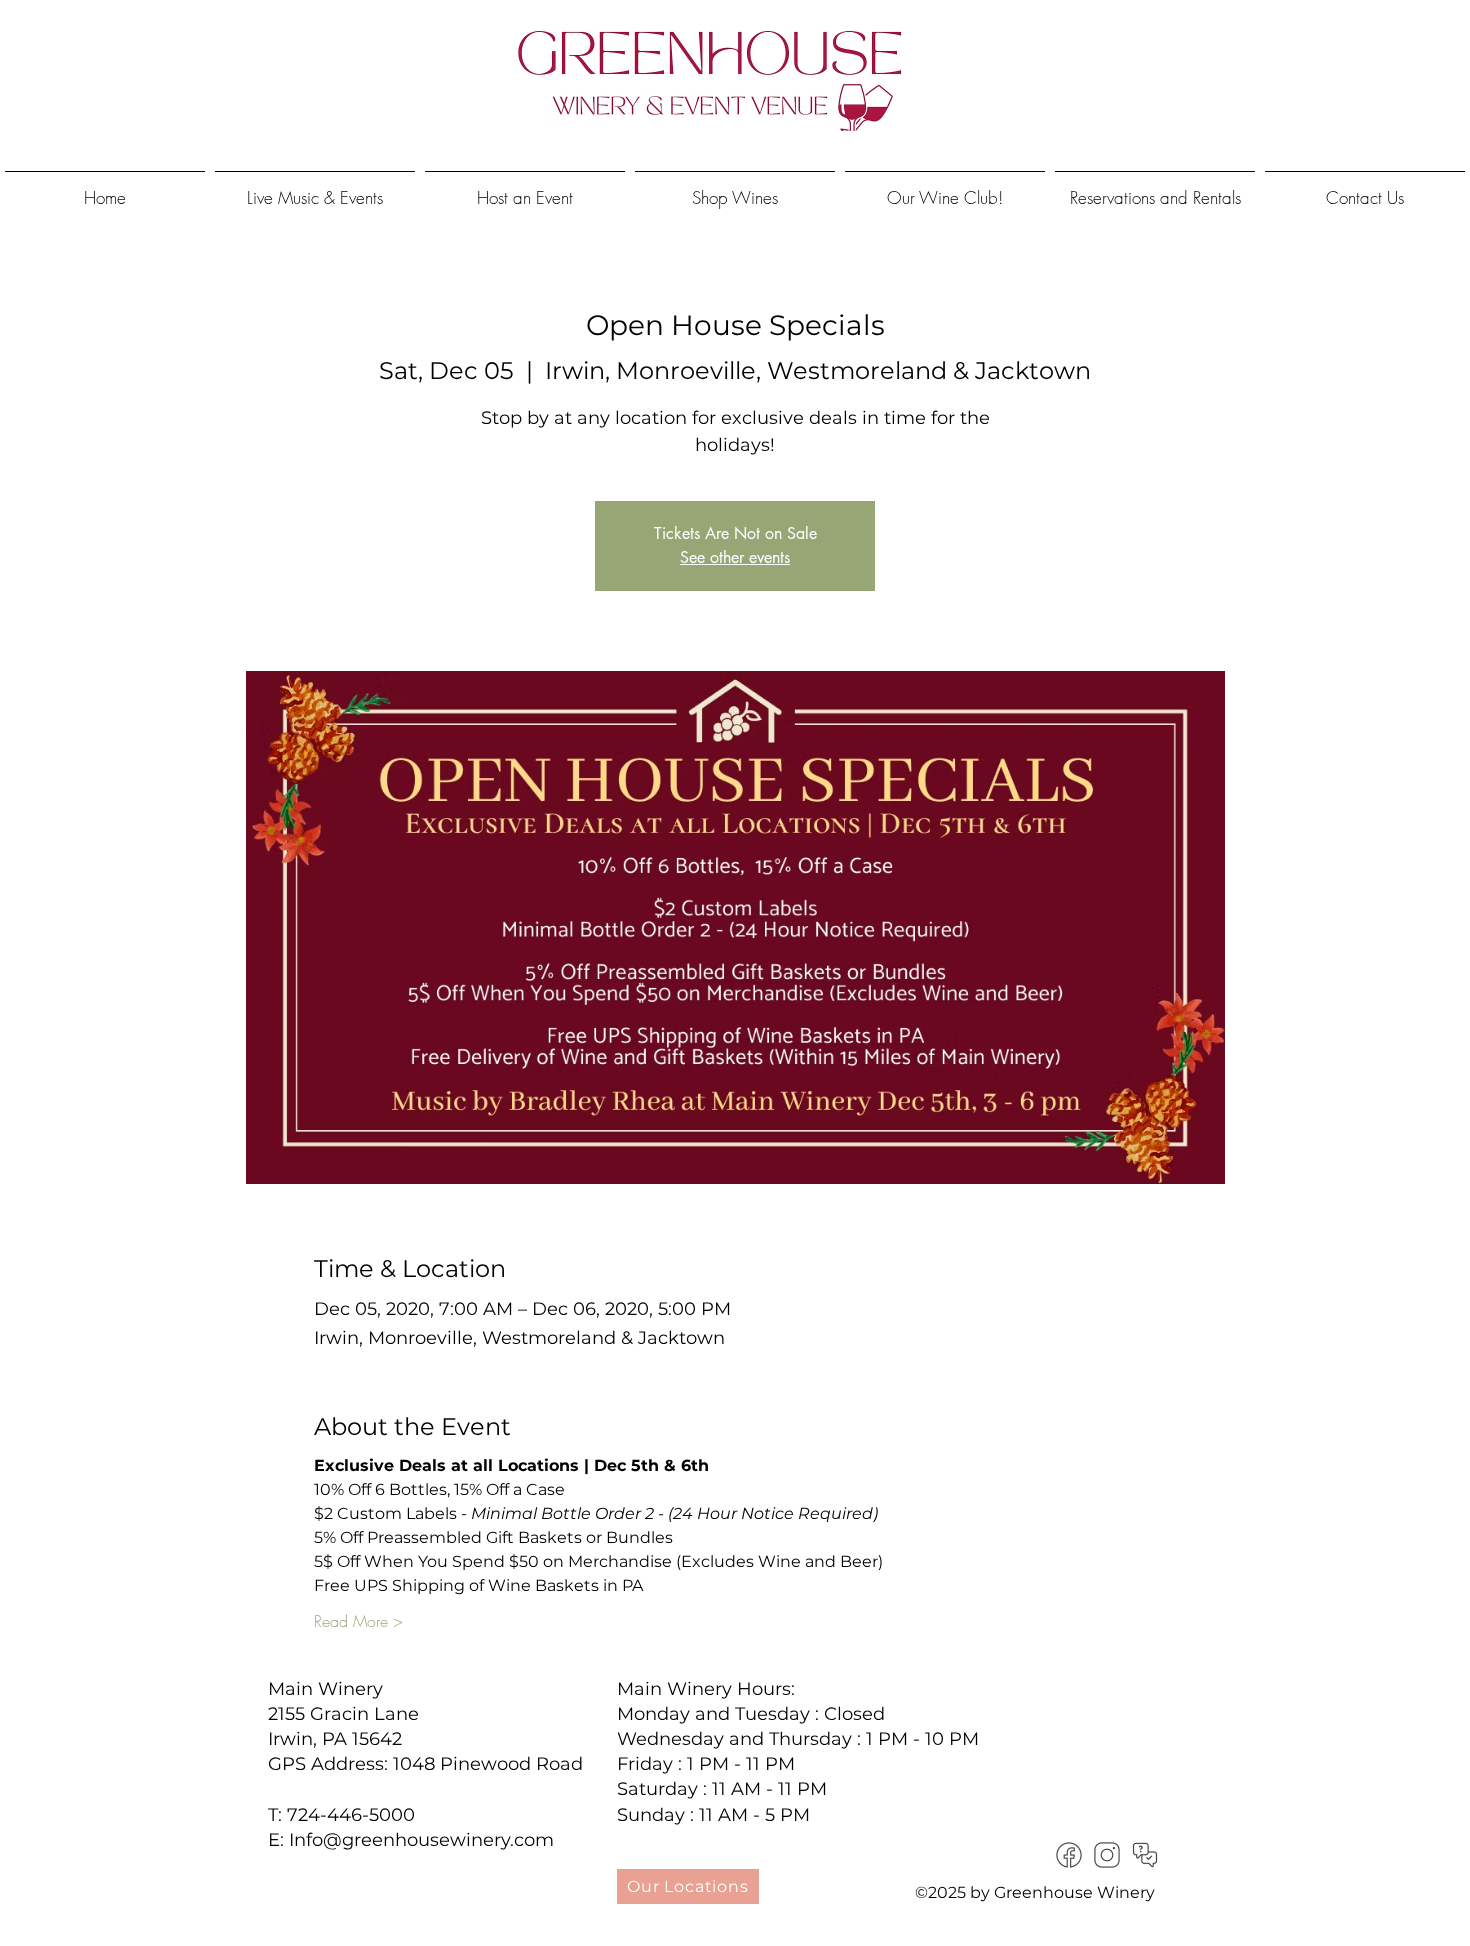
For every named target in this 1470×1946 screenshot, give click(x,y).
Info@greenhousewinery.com (421, 1840)
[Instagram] (1107, 1855)
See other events (735, 557)
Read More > (358, 1621)
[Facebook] (1069, 1855)
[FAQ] (1145, 1855)
